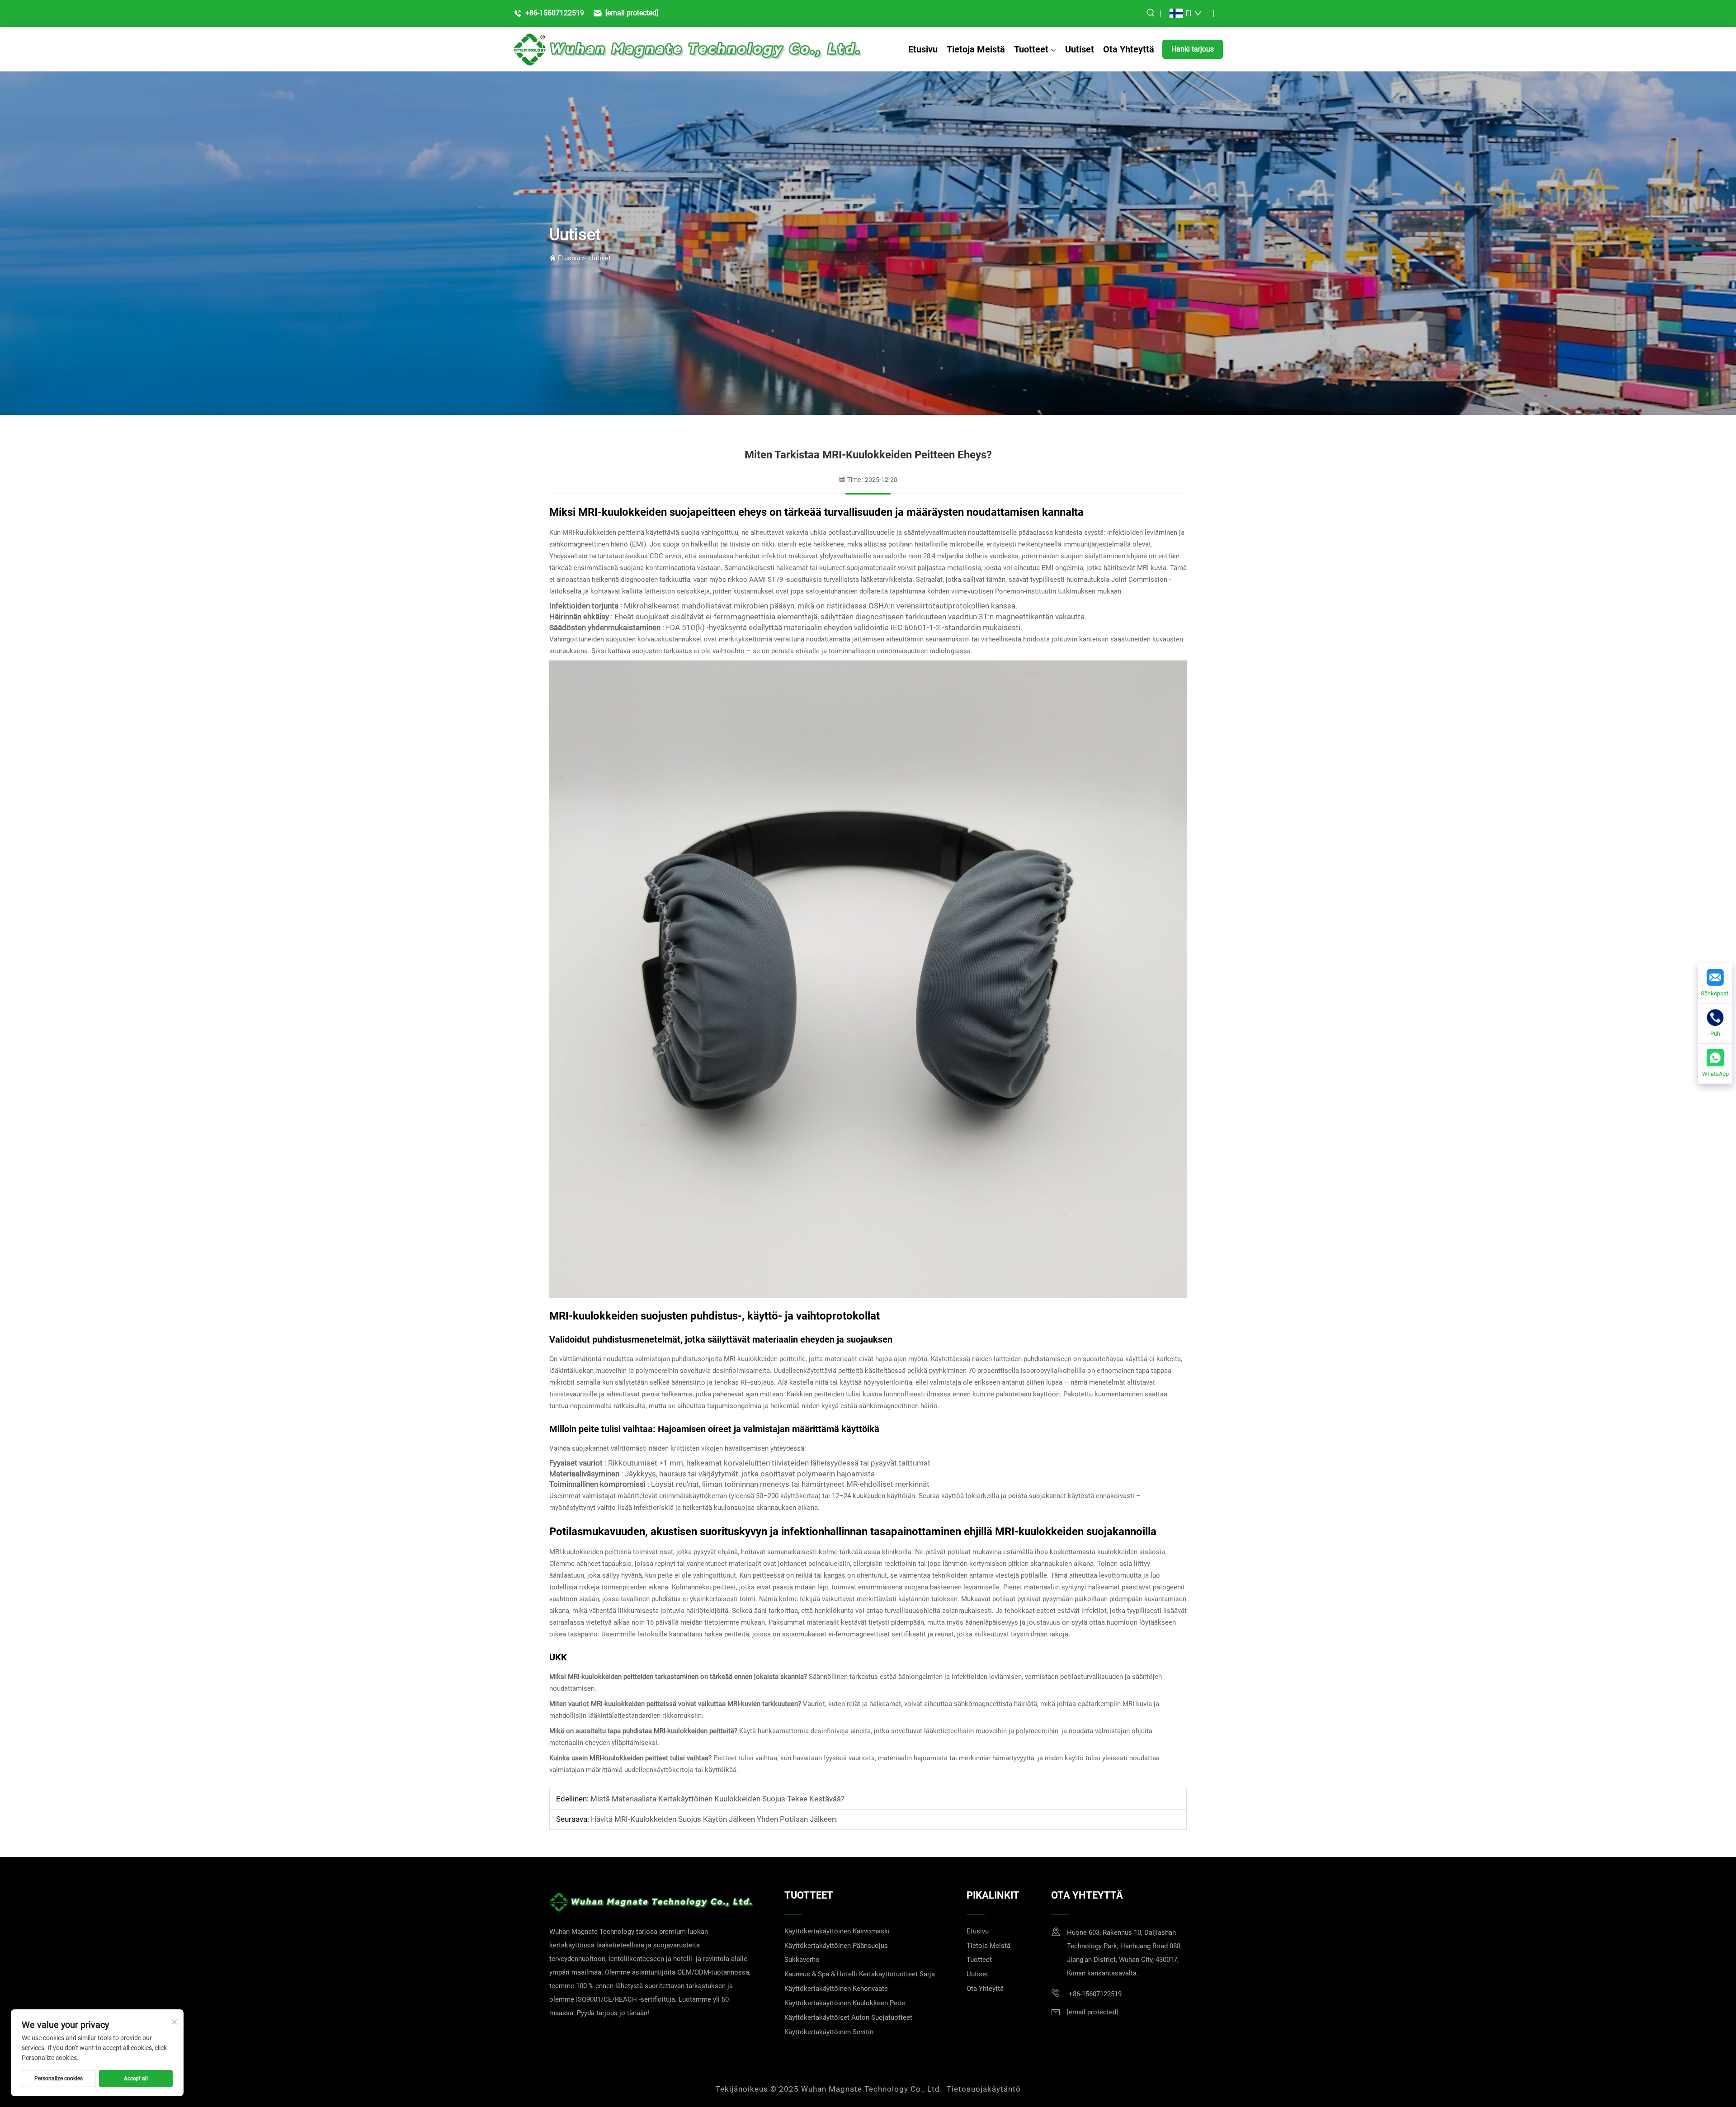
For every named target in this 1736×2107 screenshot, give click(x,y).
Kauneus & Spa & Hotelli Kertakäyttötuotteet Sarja (860, 1974)
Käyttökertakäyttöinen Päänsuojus (836, 1946)
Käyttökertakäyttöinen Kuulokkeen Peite (845, 2003)
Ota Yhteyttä (1129, 49)
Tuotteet (1031, 49)
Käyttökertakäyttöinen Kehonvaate (836, 1989)
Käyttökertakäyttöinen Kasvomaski (837, 1931)
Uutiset (1080, 49)
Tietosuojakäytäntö (984, 2089)
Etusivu (923, 49)
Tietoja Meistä (976, 49)
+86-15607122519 (554, 13)
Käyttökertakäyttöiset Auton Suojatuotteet (848, 2017)
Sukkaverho (802, 1960)
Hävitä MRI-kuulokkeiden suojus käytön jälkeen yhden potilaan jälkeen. (713, 1819)
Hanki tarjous (1193, 49)
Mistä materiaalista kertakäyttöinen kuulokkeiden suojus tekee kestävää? (717, 1799)
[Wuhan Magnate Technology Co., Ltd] (687, 49)
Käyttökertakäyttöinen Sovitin (829, 2032)
